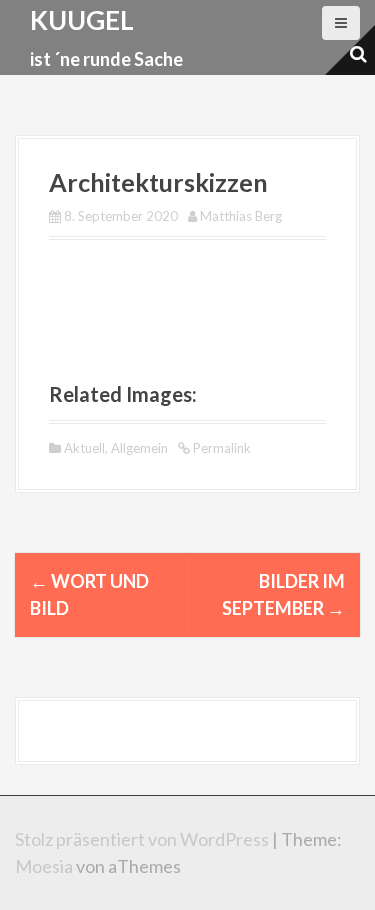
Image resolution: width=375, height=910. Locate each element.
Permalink (220, 448)
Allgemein (139, 448)
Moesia (44, 866)
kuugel (82, 20)
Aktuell (84, 448)
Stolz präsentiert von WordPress (142, 839)
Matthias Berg (241, 216)
